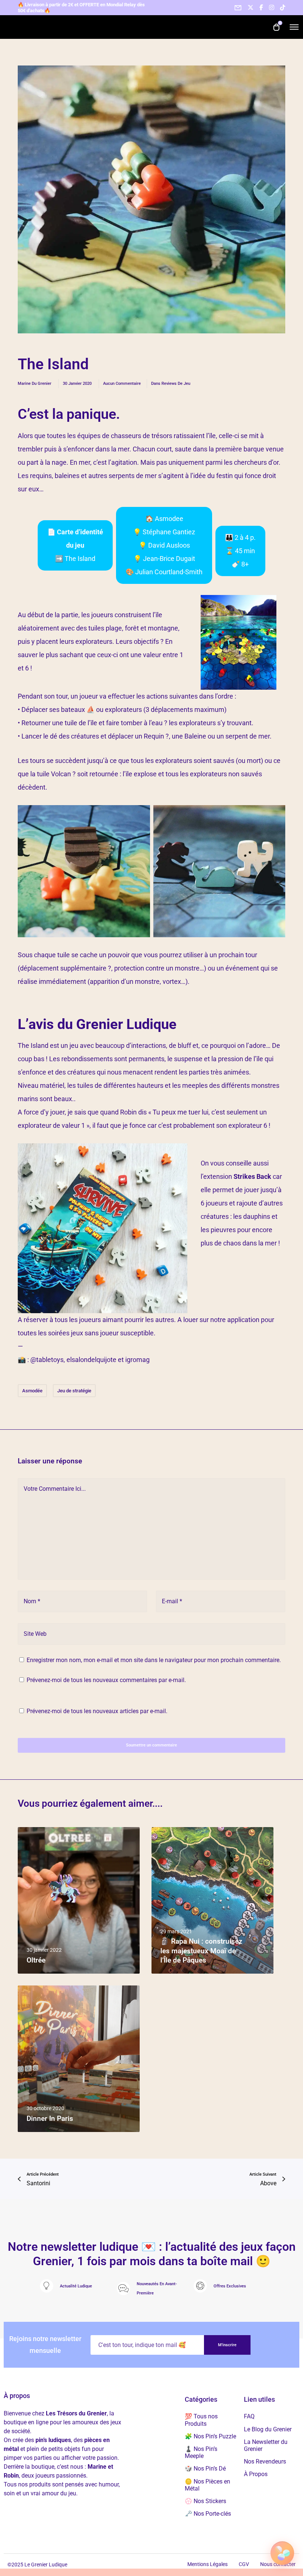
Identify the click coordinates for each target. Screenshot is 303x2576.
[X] (251, 7)
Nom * (32, 1601)
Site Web (35, 1634)
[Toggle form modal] (238, 8)
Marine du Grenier (35, 384)
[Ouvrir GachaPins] (282, 2555)
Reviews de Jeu (176, 384)
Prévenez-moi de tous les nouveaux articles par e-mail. (97, 1711)
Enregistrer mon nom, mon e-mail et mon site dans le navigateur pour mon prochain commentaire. (154, 1660)
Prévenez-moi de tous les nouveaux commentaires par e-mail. (106, 1680)
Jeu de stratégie (74, 1391)
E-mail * (172, 1601)
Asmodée (32, 1391)
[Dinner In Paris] (79, 2059)
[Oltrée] (79, 1900)
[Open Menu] (294, 27)
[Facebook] (261, 7)
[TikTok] (283, 7)
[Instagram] (272, 7)
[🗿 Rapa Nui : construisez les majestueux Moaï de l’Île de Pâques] (212, 1900)
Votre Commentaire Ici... (55, 1489)
